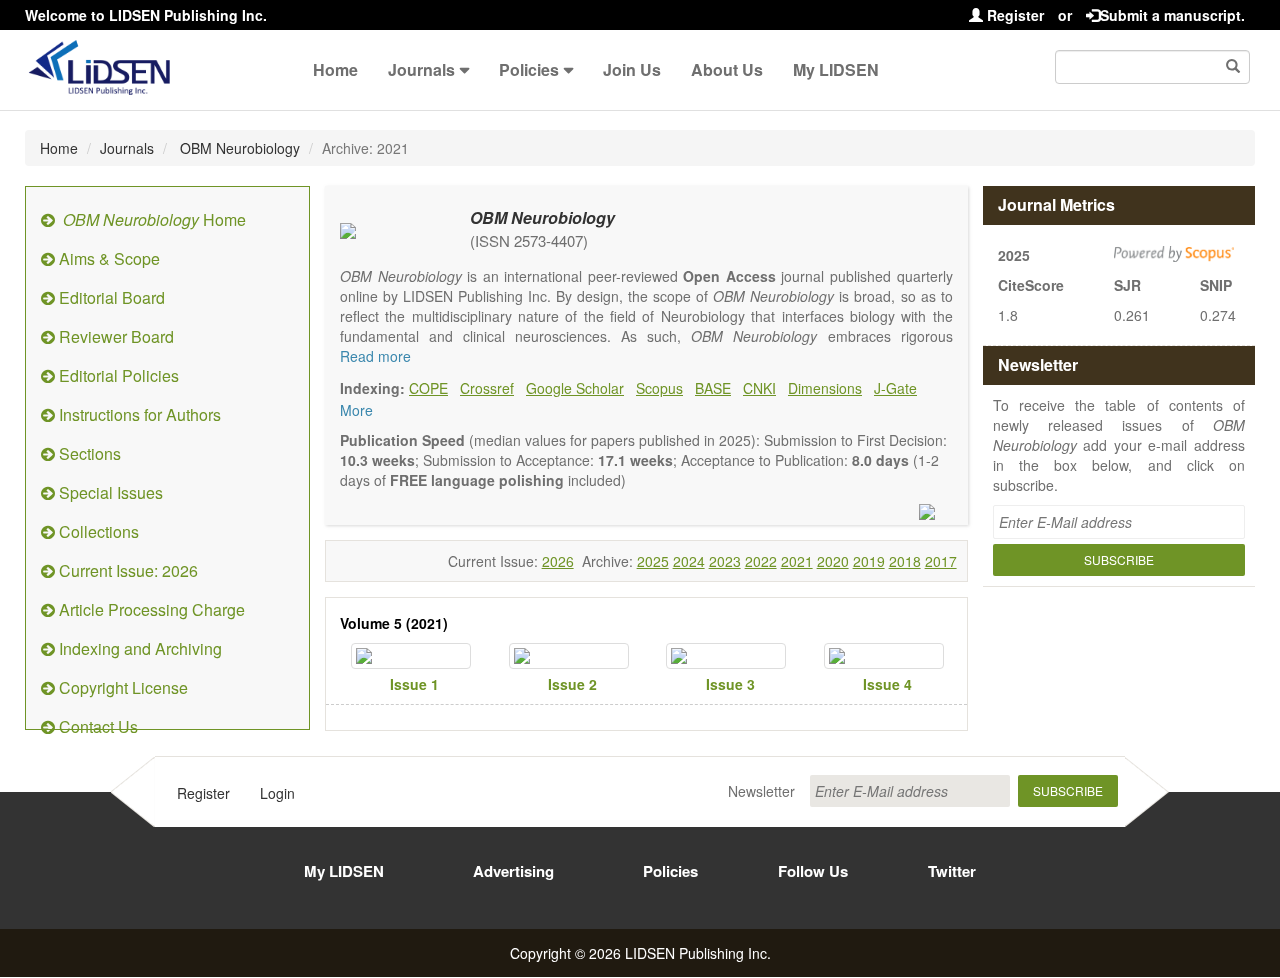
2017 (941, 561)
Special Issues (109, 492)
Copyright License (121, 687)
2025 (653, 561)
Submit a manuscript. (1172, 15)
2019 (869, 561)
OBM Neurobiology (238, 148)
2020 (833, 561)
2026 (558, 561)
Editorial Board (110, 297)
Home (335, 69)
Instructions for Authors (138, 414)
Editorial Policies (117, 375)
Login (277, 793)
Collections (97, 531)
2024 (689, 561)
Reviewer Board (114, 336)
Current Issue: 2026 (126, 570)
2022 (761, 561)
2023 (725, 561)
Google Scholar (575, 388)
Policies (529, 69)
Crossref (487, 388)
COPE (428, 388)
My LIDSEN (836, 69)
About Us (727, 69)
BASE (713, 388)
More (356, 410)
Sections (88, 453)
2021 (797, 561)
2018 (905, 561)
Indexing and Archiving (138, 648)
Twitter (952, 871)
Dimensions (825, 388)
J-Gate (895, 388)
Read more (375, 356)
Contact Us (96, 726)
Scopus (659, 388)
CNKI (759, 388)
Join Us (632, 69)
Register (1013, 15)
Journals (421, 69)
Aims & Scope (107, 258)
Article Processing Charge (150, 609)
